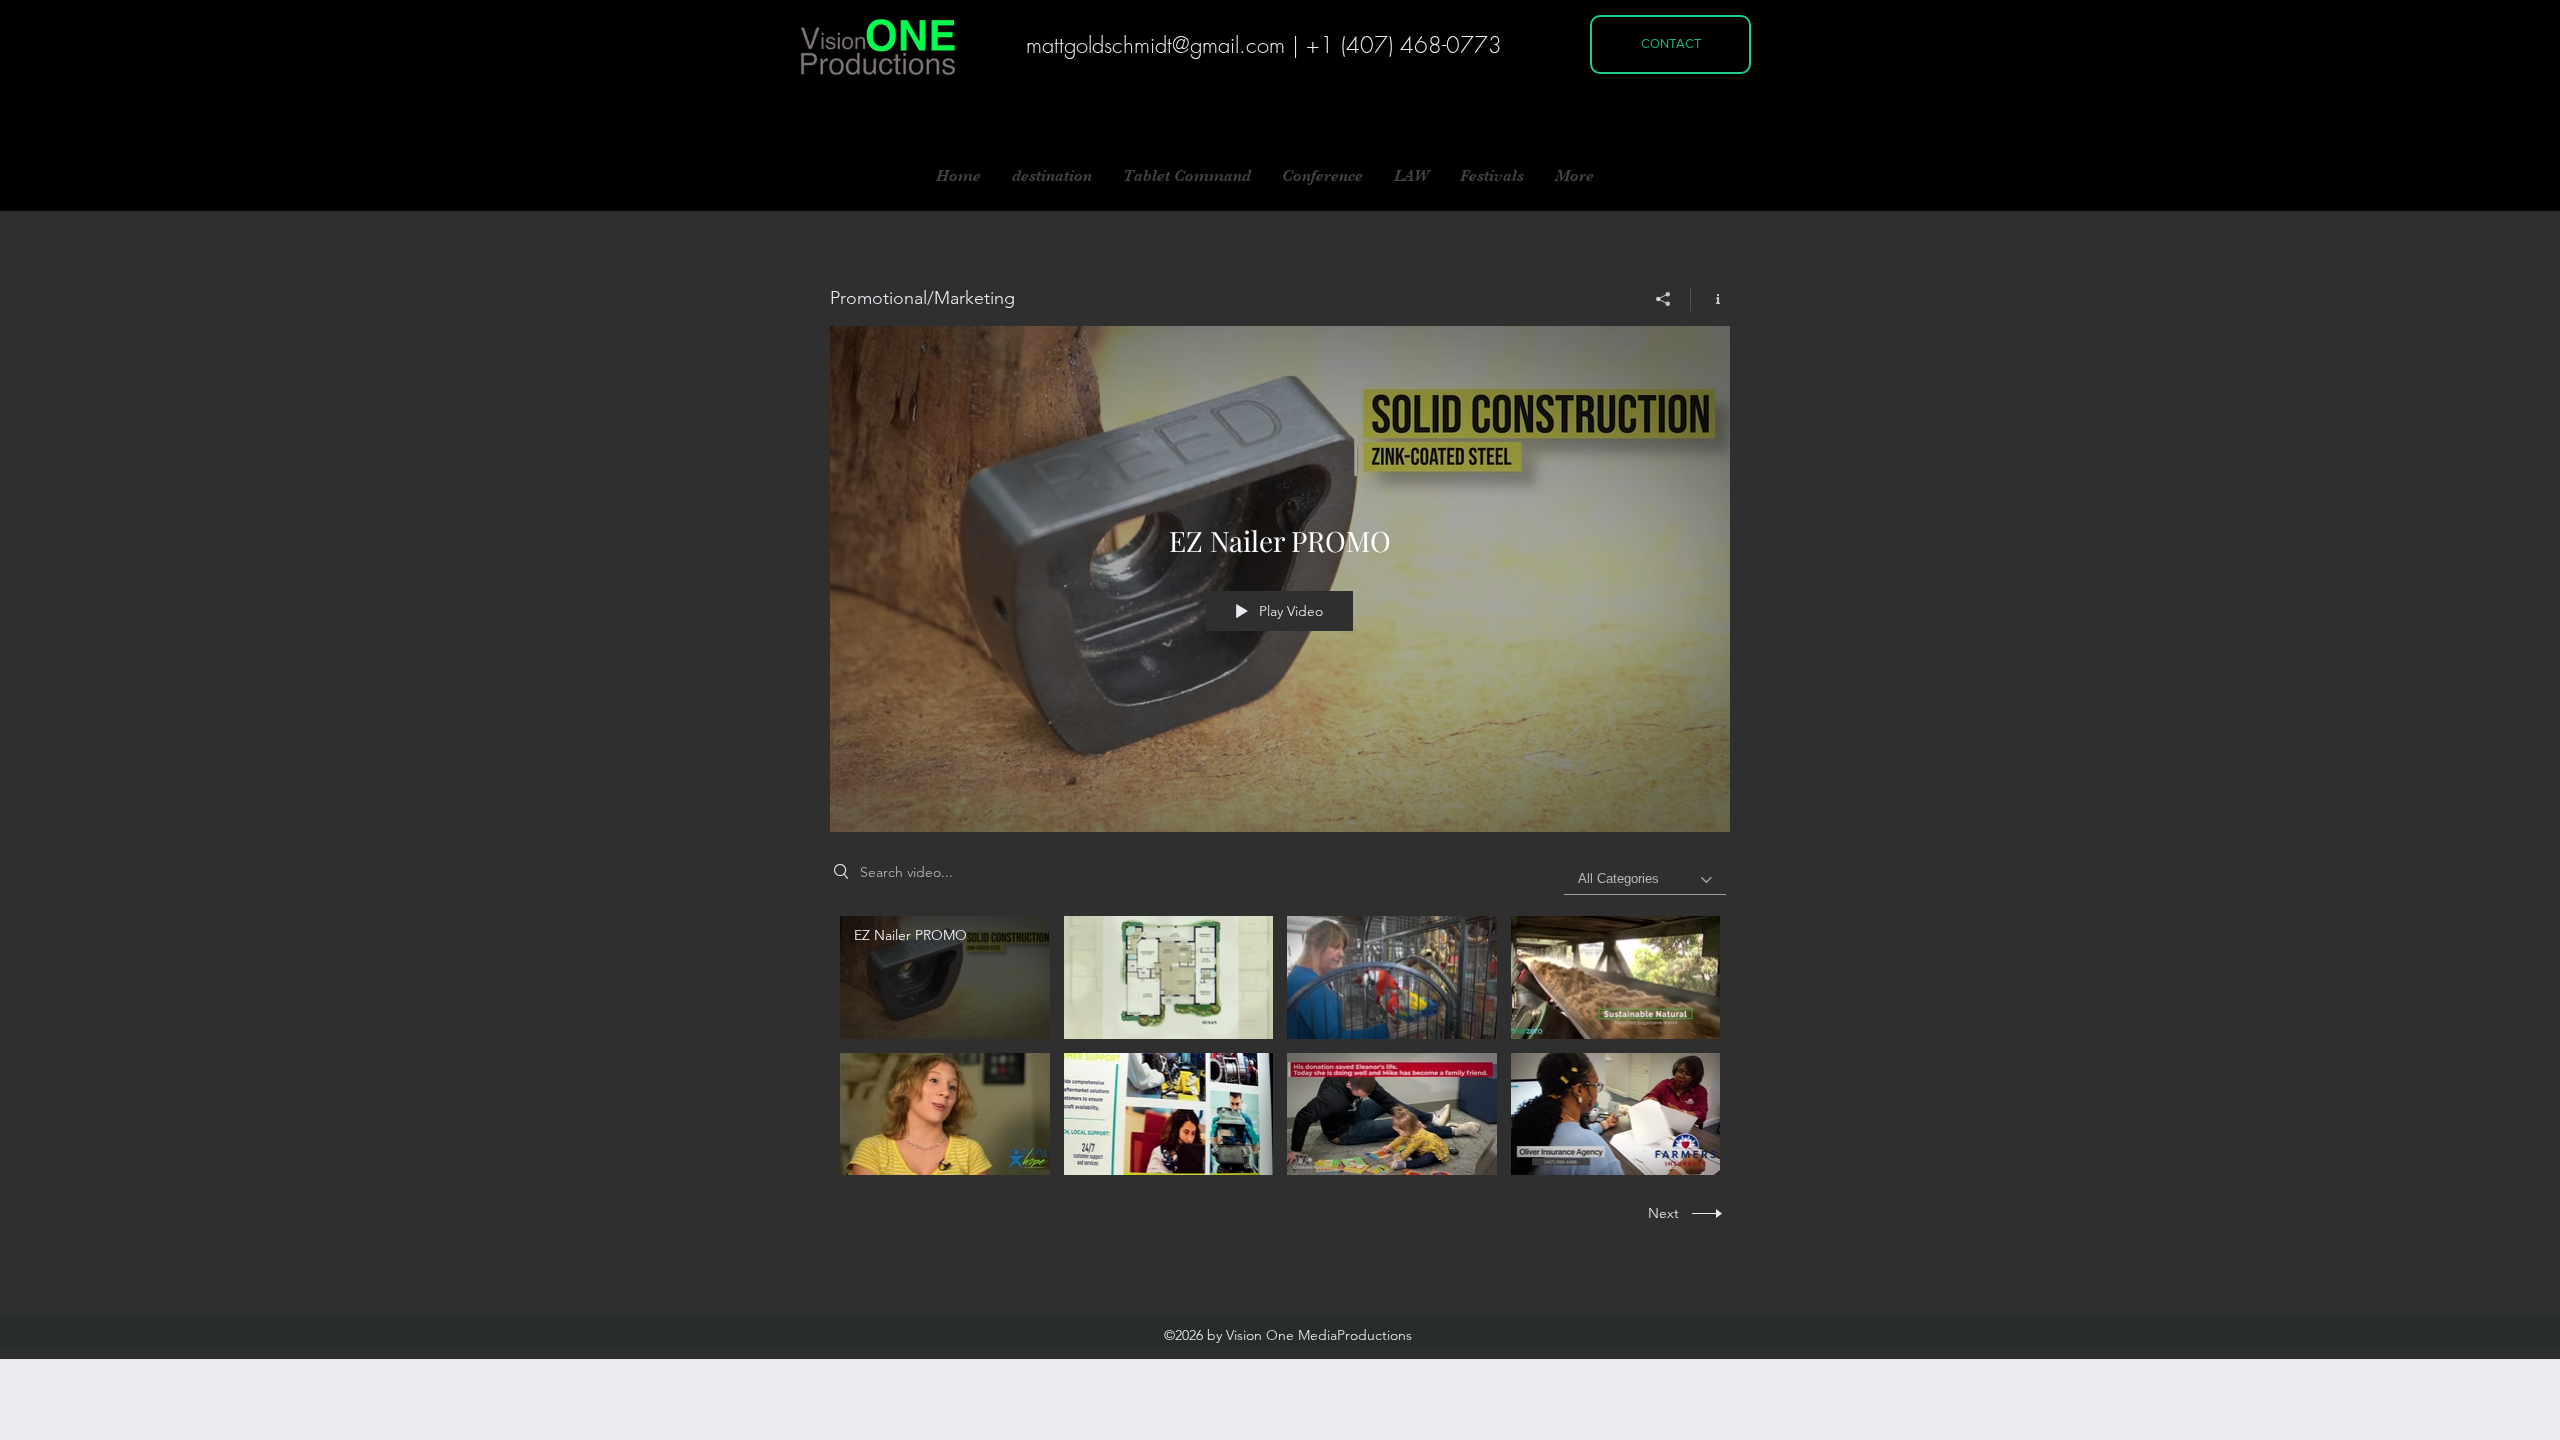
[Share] (1663, 299)
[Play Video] (944, 977)
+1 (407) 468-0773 (1404, 45)
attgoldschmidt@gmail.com (1163, 45)
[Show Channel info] (1710, 299)
